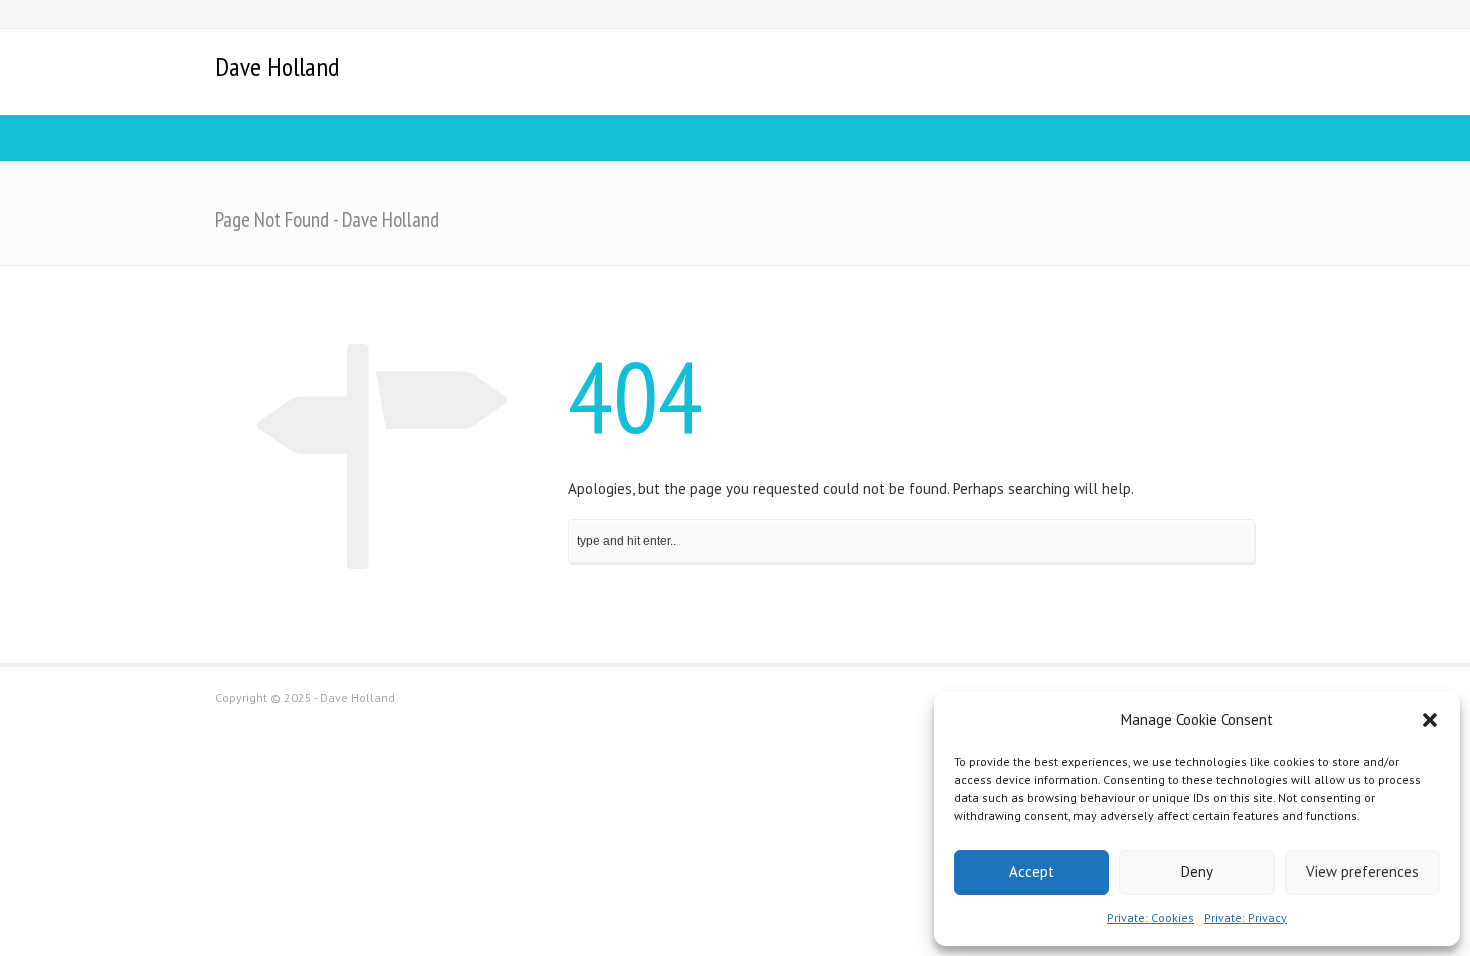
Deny (1197, 871)
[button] (1430, 720)
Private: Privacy (1245, 917)
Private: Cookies (1150, 917)
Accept (1031, 871)
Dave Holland (277, 67)
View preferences (1362, 871)
